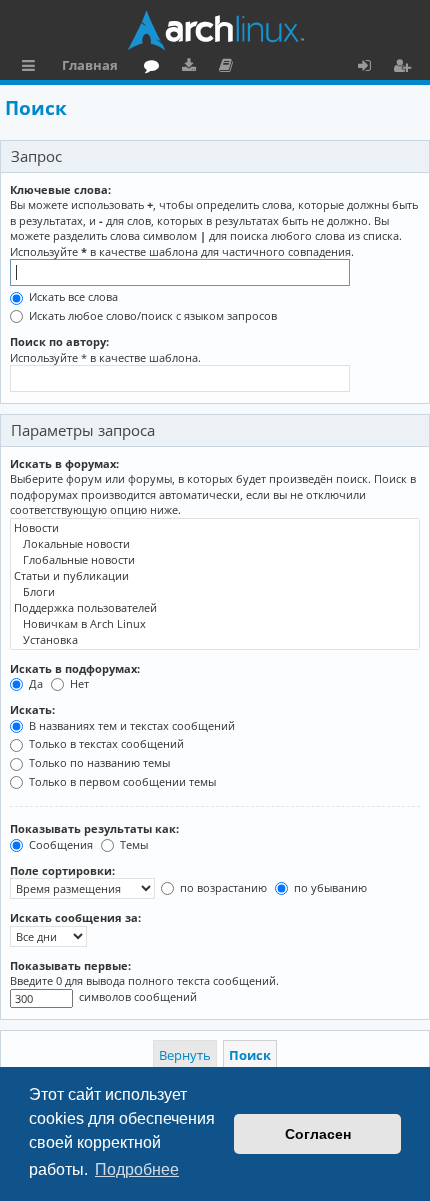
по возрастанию (222, 887)
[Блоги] (215, 592)
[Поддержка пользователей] (215, 608)
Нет (78, 683)
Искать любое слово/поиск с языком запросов (151, 315)
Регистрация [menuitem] (406, 68)
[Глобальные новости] (215, 560)
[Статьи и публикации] (215, 576)
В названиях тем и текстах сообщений (130, 725)
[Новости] (215, 528)
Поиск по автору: (59, 341)
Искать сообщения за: (75, 917)
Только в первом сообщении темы (121, 781)
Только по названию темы (98, 762)
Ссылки (32, 68)
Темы (132, 844)
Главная (90, 65)
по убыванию (329, 887)
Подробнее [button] (137, 1169)
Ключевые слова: (60, 189)
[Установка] (215, 640)
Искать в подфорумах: (75, 668)
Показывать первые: (70, 965)
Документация (229, 68)
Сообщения (59, 844)
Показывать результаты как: (94, 828)
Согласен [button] (318, 1134)
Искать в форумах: (64, 463)
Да (34, 683)
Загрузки (192, 68)
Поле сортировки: (62, 870)
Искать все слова (72, 296)
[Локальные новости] (215, 544)
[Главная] (215, 30)
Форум (155, 68)
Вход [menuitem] (371, 68)
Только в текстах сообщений (105, 743)
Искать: (32, 709)
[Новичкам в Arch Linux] (215, 624)
